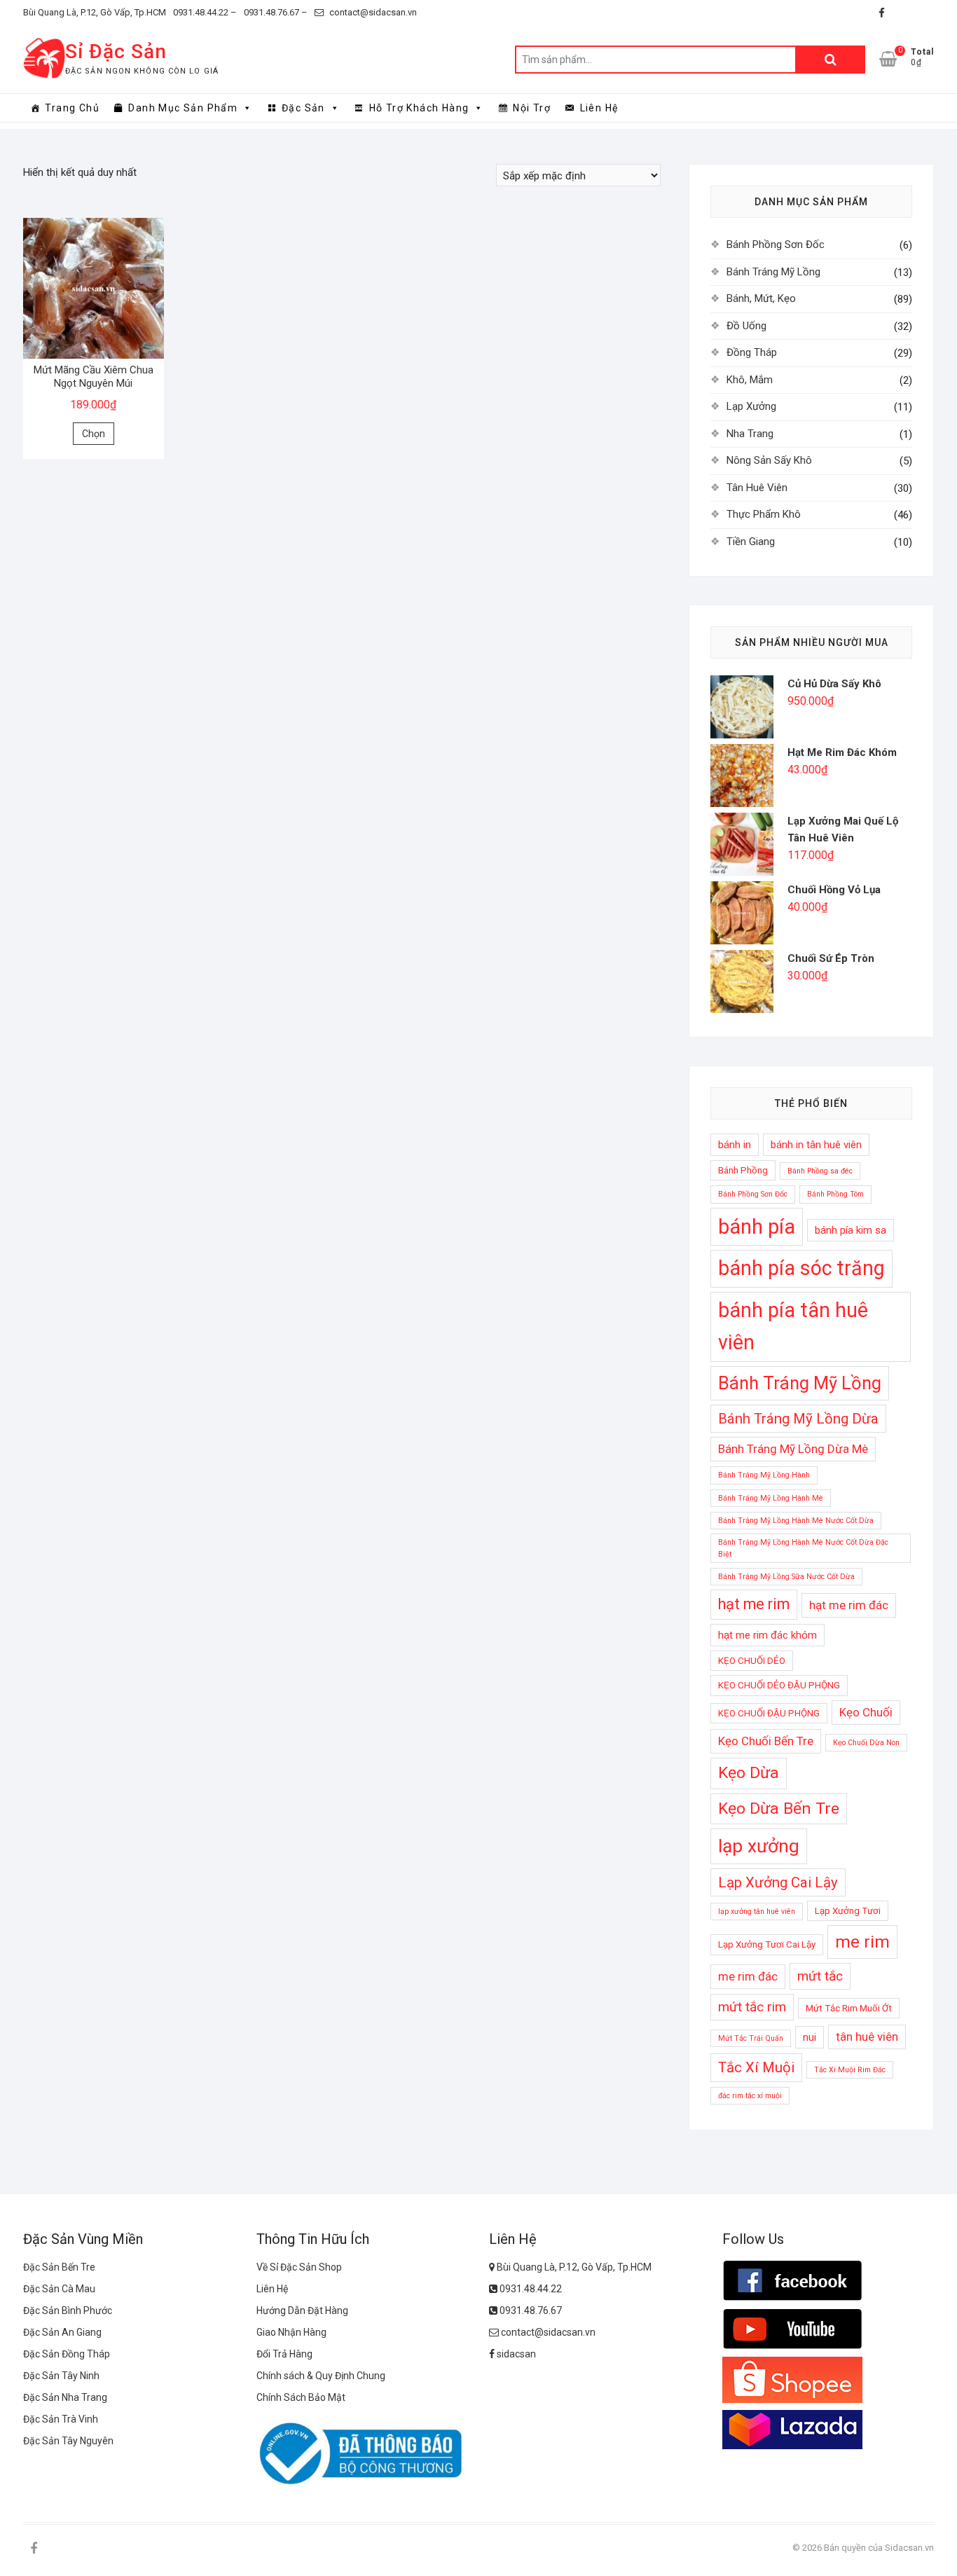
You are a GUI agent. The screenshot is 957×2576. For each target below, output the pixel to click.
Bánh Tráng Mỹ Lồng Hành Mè (771, 1498)
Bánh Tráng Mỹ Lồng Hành (764, 1475)
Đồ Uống (746, 326)
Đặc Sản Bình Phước (68, 2310)
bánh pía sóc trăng (801, 1268)
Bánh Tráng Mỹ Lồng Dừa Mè (793, 1449)
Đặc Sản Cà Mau (59, 2289)
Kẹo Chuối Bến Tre (766, 1741)
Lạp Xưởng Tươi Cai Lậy (767, 1944)
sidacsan (515, 2354)
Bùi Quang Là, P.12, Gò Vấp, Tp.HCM (95, 12)
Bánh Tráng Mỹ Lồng (773, 272)
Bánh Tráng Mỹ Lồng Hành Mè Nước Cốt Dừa (796, 1521)
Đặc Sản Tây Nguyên (68, 2441)
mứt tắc (820, 1976)
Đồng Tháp (752, 352)
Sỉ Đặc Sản (116, 51)
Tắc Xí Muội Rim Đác (850, 2070)
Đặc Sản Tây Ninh (61, 2376)
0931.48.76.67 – (276, 12)
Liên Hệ (599, 108)
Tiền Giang (751, 542)
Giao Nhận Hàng (291, 2332)
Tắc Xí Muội (756, 2067)
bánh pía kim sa (851, 1230)
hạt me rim (754, 1604)
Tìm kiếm (830, 60)
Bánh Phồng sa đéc (820, 1171)
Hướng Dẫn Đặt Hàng (302, 2310)
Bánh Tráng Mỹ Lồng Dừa (798, 1419)
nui (810, 2037)
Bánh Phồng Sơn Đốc (776, 244)
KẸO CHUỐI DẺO (752, 1661)
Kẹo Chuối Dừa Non (866, 1743)
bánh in (735, 1145)
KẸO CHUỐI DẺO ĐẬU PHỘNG (779, 1685)
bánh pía (757, 1227)
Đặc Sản (303, 108)
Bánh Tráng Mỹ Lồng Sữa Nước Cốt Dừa (786, 1577)
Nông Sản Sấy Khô (769, 460)
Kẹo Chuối (866, 1712)
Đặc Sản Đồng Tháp (67, 2354)
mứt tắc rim (752, 2007)
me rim (862, 1942)
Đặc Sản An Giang (62, 2332)
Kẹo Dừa (749, 1773)
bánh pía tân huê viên (793, 1326)
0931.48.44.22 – (205, 12)
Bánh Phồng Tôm (835, 1194)
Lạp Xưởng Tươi (848, 1911)
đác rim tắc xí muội (750, 2096)
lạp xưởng (759, 1846)
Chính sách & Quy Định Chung (321, 2376)
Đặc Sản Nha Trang (65, 2397)
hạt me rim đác (849, 1605)
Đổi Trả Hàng (284, 2354)
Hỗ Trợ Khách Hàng (419, 108)
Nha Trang (750, 434)
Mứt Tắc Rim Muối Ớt (849, 2008)
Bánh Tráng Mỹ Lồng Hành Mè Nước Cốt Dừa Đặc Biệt (803, 1548)
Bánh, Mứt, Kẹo (761, 298)
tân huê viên (867, 2037)
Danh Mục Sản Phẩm (183, 108)
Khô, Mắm (750, 380)
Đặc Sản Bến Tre (59, 2267)
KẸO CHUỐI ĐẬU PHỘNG (769, 1713)
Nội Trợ (532, 108)
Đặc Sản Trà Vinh (61, 2419)
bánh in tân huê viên (816, 1145)
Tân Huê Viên (757, 488)
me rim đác (748, 1976)
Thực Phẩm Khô (764, 514)
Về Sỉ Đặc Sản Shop (299, 2267)
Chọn (94, 434)
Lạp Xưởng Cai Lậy (778, 1882)
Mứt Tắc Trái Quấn (751, 2038)
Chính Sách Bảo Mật (301, 2397)
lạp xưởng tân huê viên (757, 1912)
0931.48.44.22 (530, 2289)
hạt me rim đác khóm (767, 1635)
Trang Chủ (72, 108)
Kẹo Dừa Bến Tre (779, 1809)
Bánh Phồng (743, 1170)
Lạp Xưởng (751, 406)
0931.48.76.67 (530, 2310)
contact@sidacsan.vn (372, 12)
